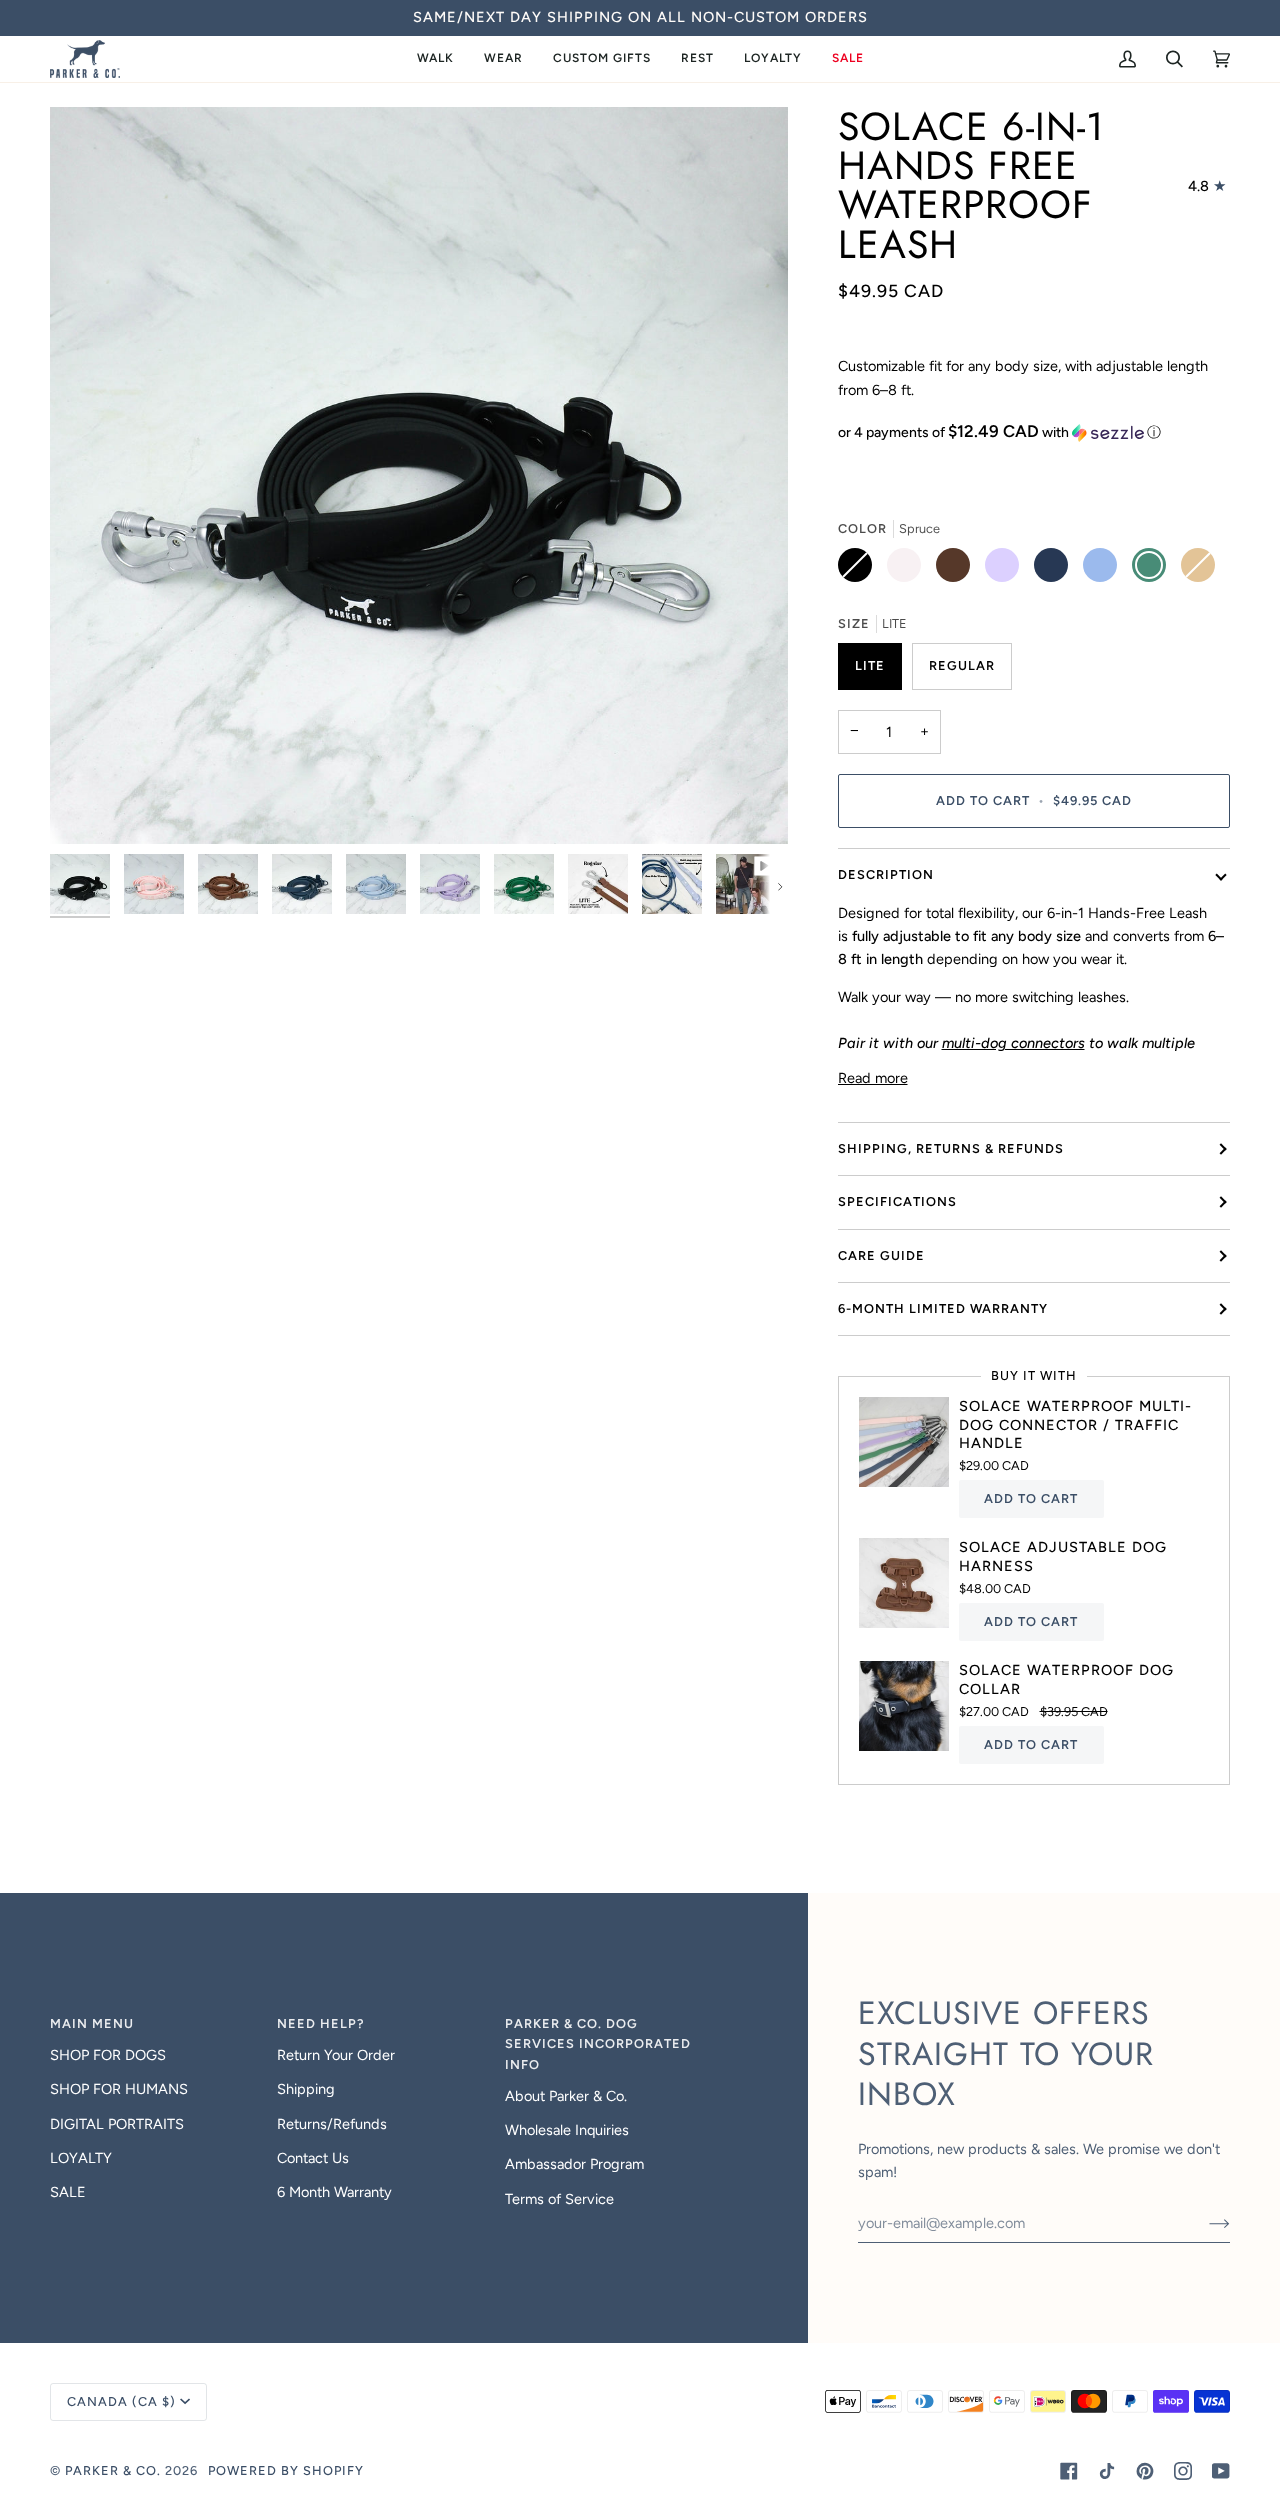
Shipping (306, 2089)
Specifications (897, 1201)
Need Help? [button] (320, 2023)
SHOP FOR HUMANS (119, 2089)
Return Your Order (336, 2055)
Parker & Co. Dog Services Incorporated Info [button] (598, 2044)
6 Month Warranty (334, 2192)
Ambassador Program (574, 2164)
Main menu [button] (92, 2023)
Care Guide (881, 1255)
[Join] (1203, 2223)
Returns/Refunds (332, 2124)
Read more (873, 1078)
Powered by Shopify (286, 2470)
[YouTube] (1221, 2471)
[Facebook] (1069, 2471)
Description (886, 874)
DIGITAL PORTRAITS (117, 2124)
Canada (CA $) (121, 2401)
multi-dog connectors (1013, 1043)
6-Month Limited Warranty (943, 1308)
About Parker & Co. (566, 2096)
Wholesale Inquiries (567, 2130)
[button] (435, 59)
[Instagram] (1183, 2471)
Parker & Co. (115, 2470)
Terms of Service (559, 2199)
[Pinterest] (1145, 2471)
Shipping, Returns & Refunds (951, 1148)
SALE (68, 2192)
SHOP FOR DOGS (108, 2055)
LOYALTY (81, 2158)
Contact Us (313, 2158)
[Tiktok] (1107, 2471)
